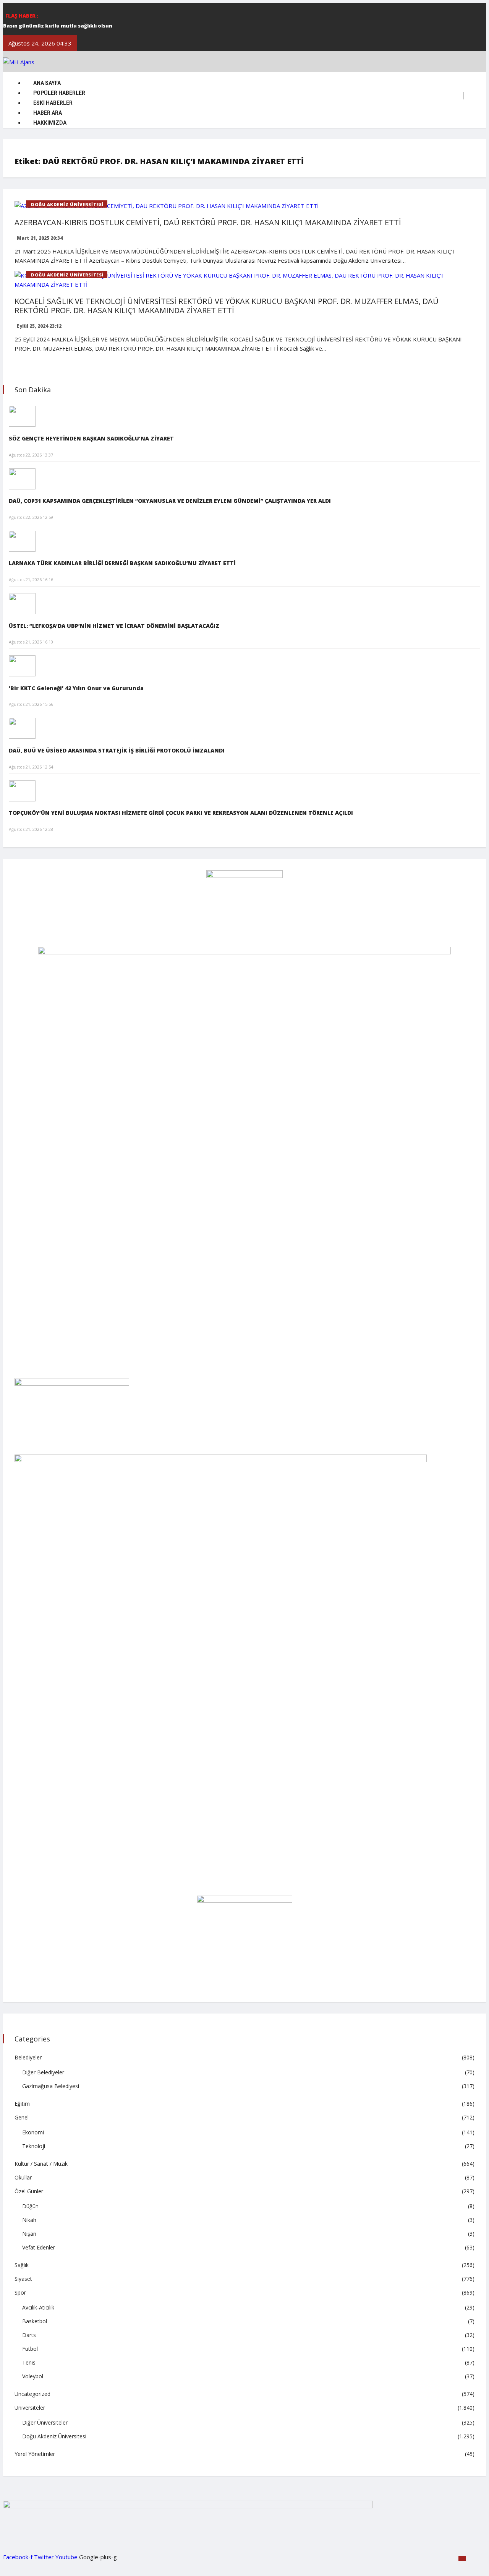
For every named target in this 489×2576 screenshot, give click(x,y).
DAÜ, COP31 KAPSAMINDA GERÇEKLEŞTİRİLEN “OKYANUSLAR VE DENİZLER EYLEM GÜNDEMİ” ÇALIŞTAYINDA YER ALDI (170, 501)
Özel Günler (29, 2191)
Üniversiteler (30, 2408)
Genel (22, 2117)
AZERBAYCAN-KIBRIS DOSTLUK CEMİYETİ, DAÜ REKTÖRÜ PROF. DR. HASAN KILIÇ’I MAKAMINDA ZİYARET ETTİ (208, 222)
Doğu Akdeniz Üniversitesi (67, 204)
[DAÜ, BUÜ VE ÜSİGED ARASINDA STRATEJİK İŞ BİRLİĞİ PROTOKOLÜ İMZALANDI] (22, 728)
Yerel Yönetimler (35, 2454)
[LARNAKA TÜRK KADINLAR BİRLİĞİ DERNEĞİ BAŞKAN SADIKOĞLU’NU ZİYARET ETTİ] (22, 540)
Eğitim (22, 2104)
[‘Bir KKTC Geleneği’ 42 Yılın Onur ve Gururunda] (22, 665)
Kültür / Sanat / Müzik (41, 2164)
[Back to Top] (462, 2558)
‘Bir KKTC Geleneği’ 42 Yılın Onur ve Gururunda (76, 688)
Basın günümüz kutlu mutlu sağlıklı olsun (58, 26)
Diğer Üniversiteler (45, 2422)
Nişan (29, 2234)
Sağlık (22, 2265)
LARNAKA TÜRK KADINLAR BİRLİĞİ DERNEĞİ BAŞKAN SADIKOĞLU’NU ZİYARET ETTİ (122, 563)
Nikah (29, 2220)
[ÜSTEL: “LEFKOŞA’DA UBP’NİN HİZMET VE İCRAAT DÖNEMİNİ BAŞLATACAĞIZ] (22, 603)
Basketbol (35, 2321)
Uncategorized (32, 2394)
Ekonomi (33, 2132)
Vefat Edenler (39, 2247)
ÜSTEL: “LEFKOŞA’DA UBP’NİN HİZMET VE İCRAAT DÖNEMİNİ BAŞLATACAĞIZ (114, 626)
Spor (20, 2292)
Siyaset (23, 2279)
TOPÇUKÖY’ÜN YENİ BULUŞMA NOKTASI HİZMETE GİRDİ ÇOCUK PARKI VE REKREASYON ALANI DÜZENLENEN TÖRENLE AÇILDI (181, 813)
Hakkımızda (50, 123)
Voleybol (33, 2376)
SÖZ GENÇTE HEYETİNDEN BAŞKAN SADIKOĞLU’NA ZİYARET (91, 438)
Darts (29, 2335)
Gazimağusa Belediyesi (51, 2086)
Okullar (23, 2177)
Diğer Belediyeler (43, 2072)
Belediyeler (28, 2057)
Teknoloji (34, 2146)
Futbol (30, 2349)
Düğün (30, 2206)
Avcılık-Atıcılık (38, 2307)
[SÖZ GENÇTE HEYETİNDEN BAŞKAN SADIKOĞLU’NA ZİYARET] (22, 416)
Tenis (29, 2362)
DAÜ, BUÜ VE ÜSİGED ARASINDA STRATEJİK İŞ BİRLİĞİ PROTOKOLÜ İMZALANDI (117, 750)
